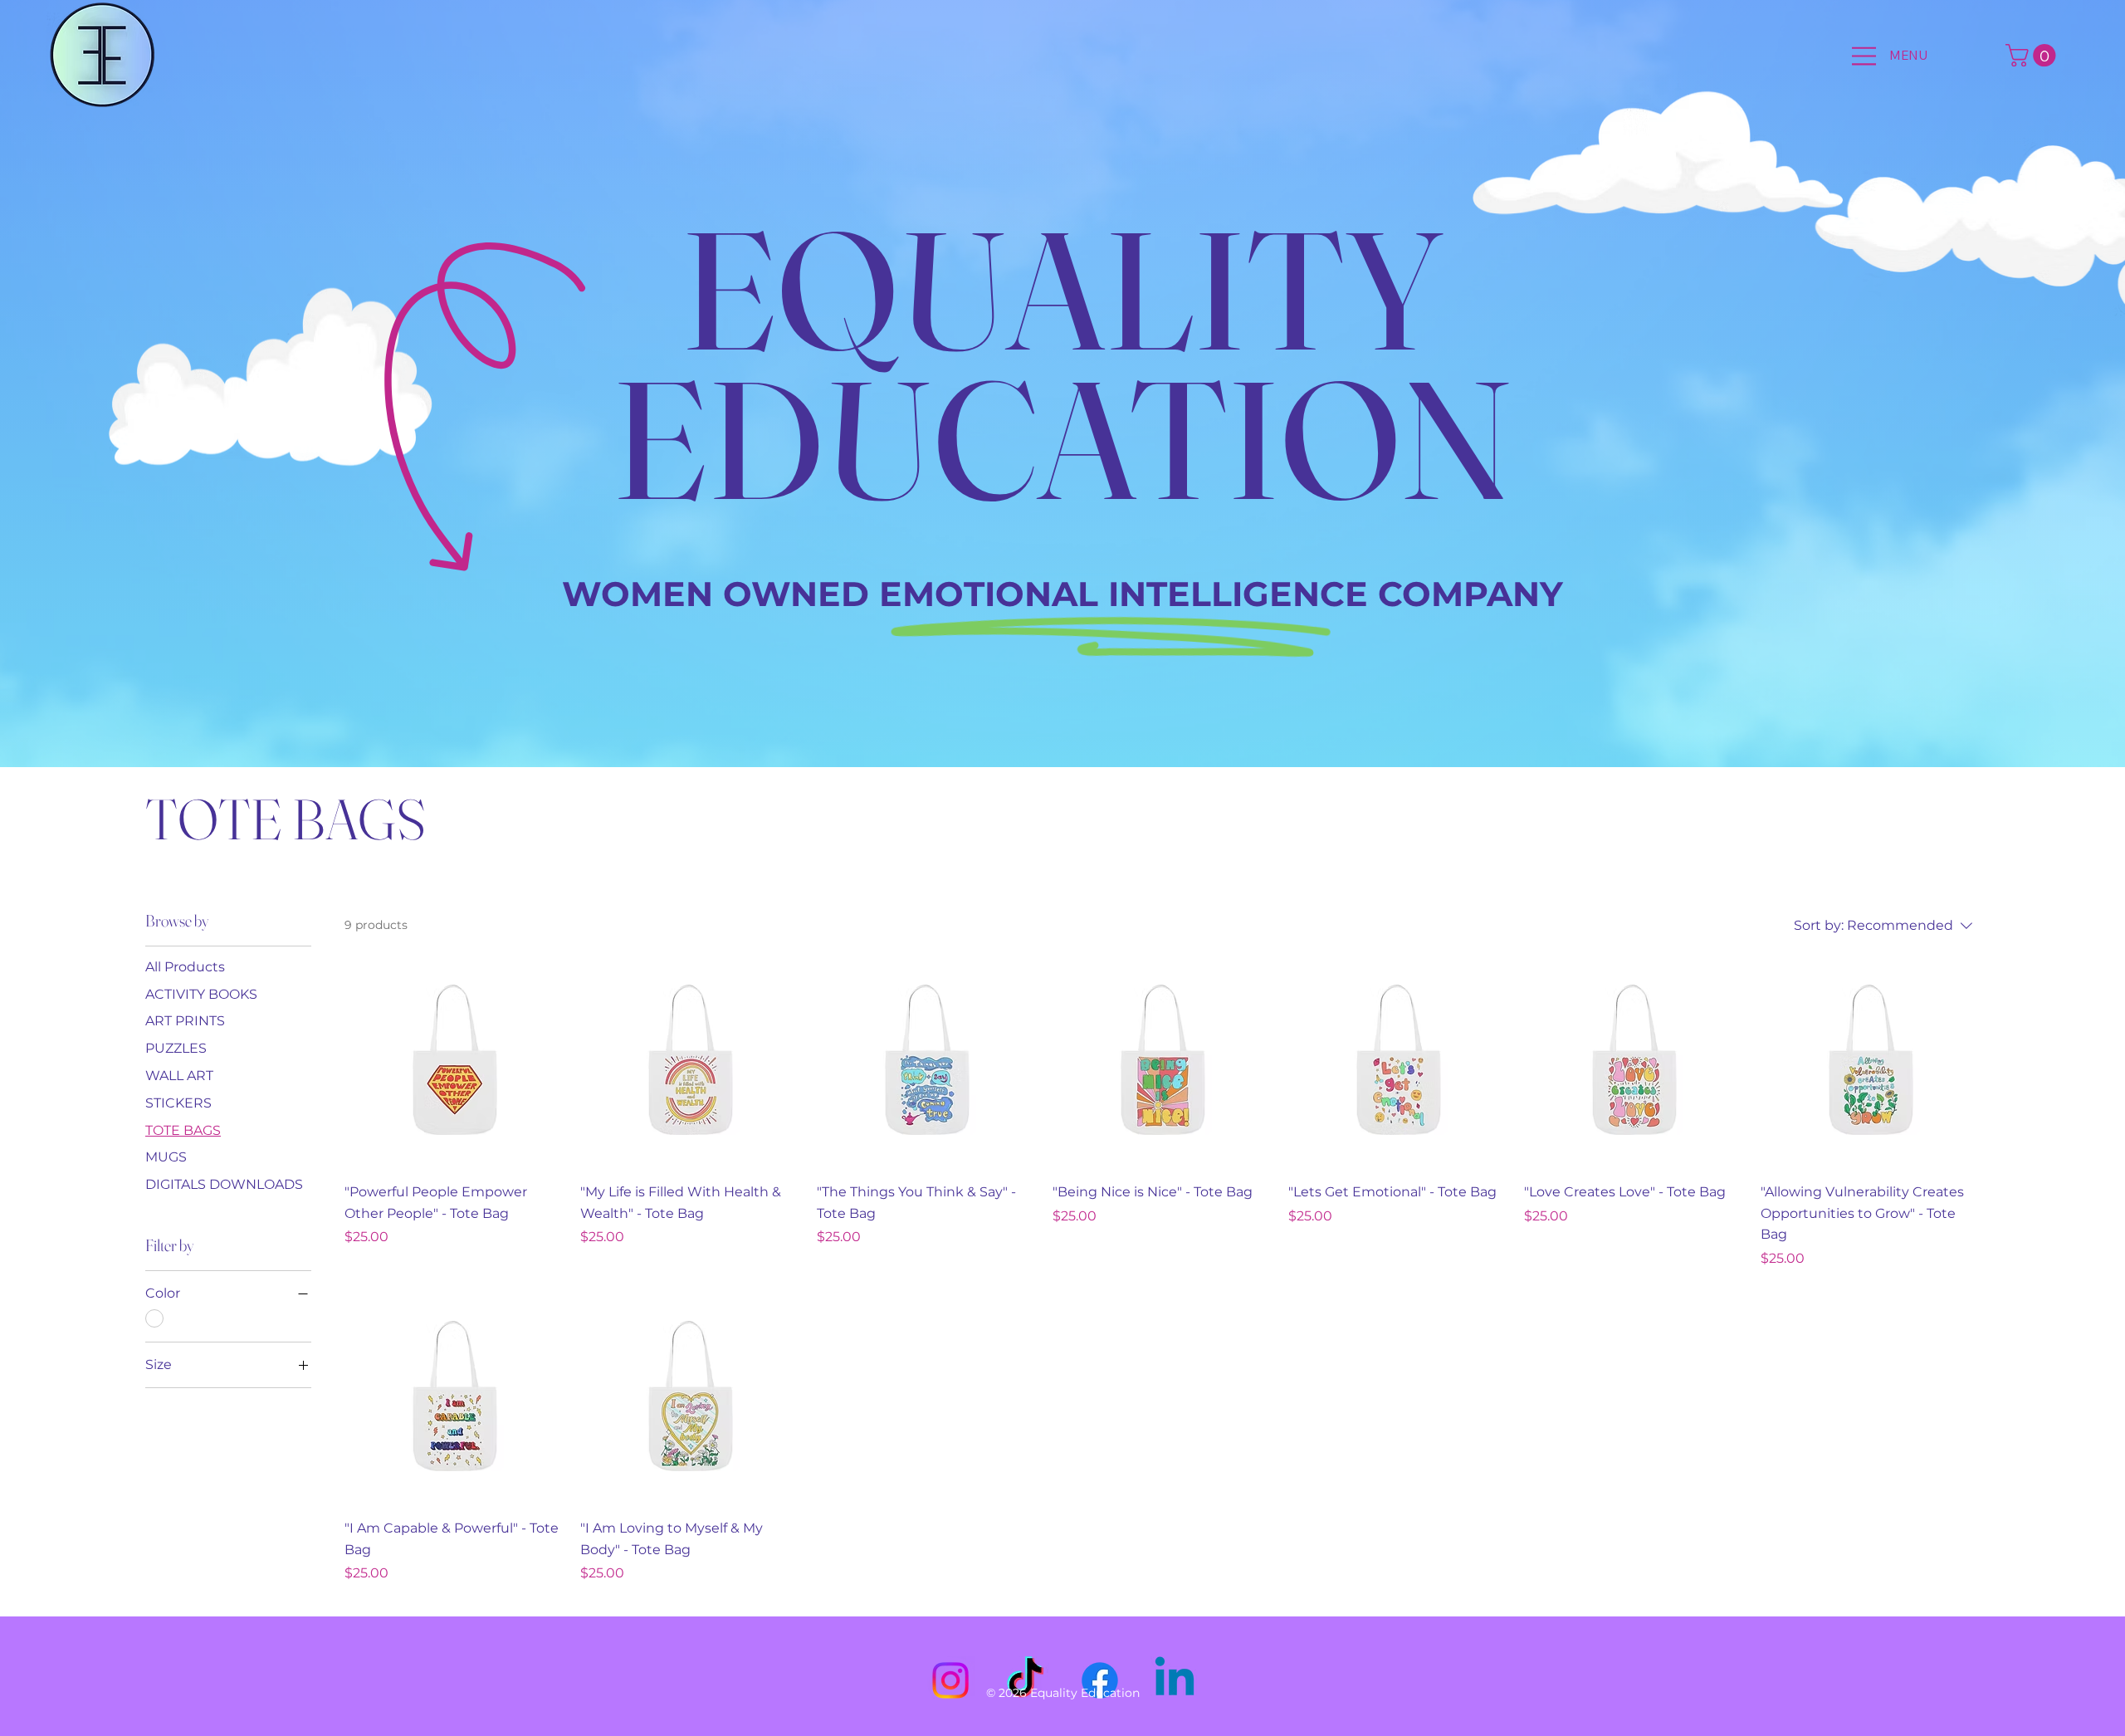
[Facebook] (1100, 1680)
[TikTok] (1025, 1680)
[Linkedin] (1175, 1680)
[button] (2033, 55)
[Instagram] (950, 1680)
